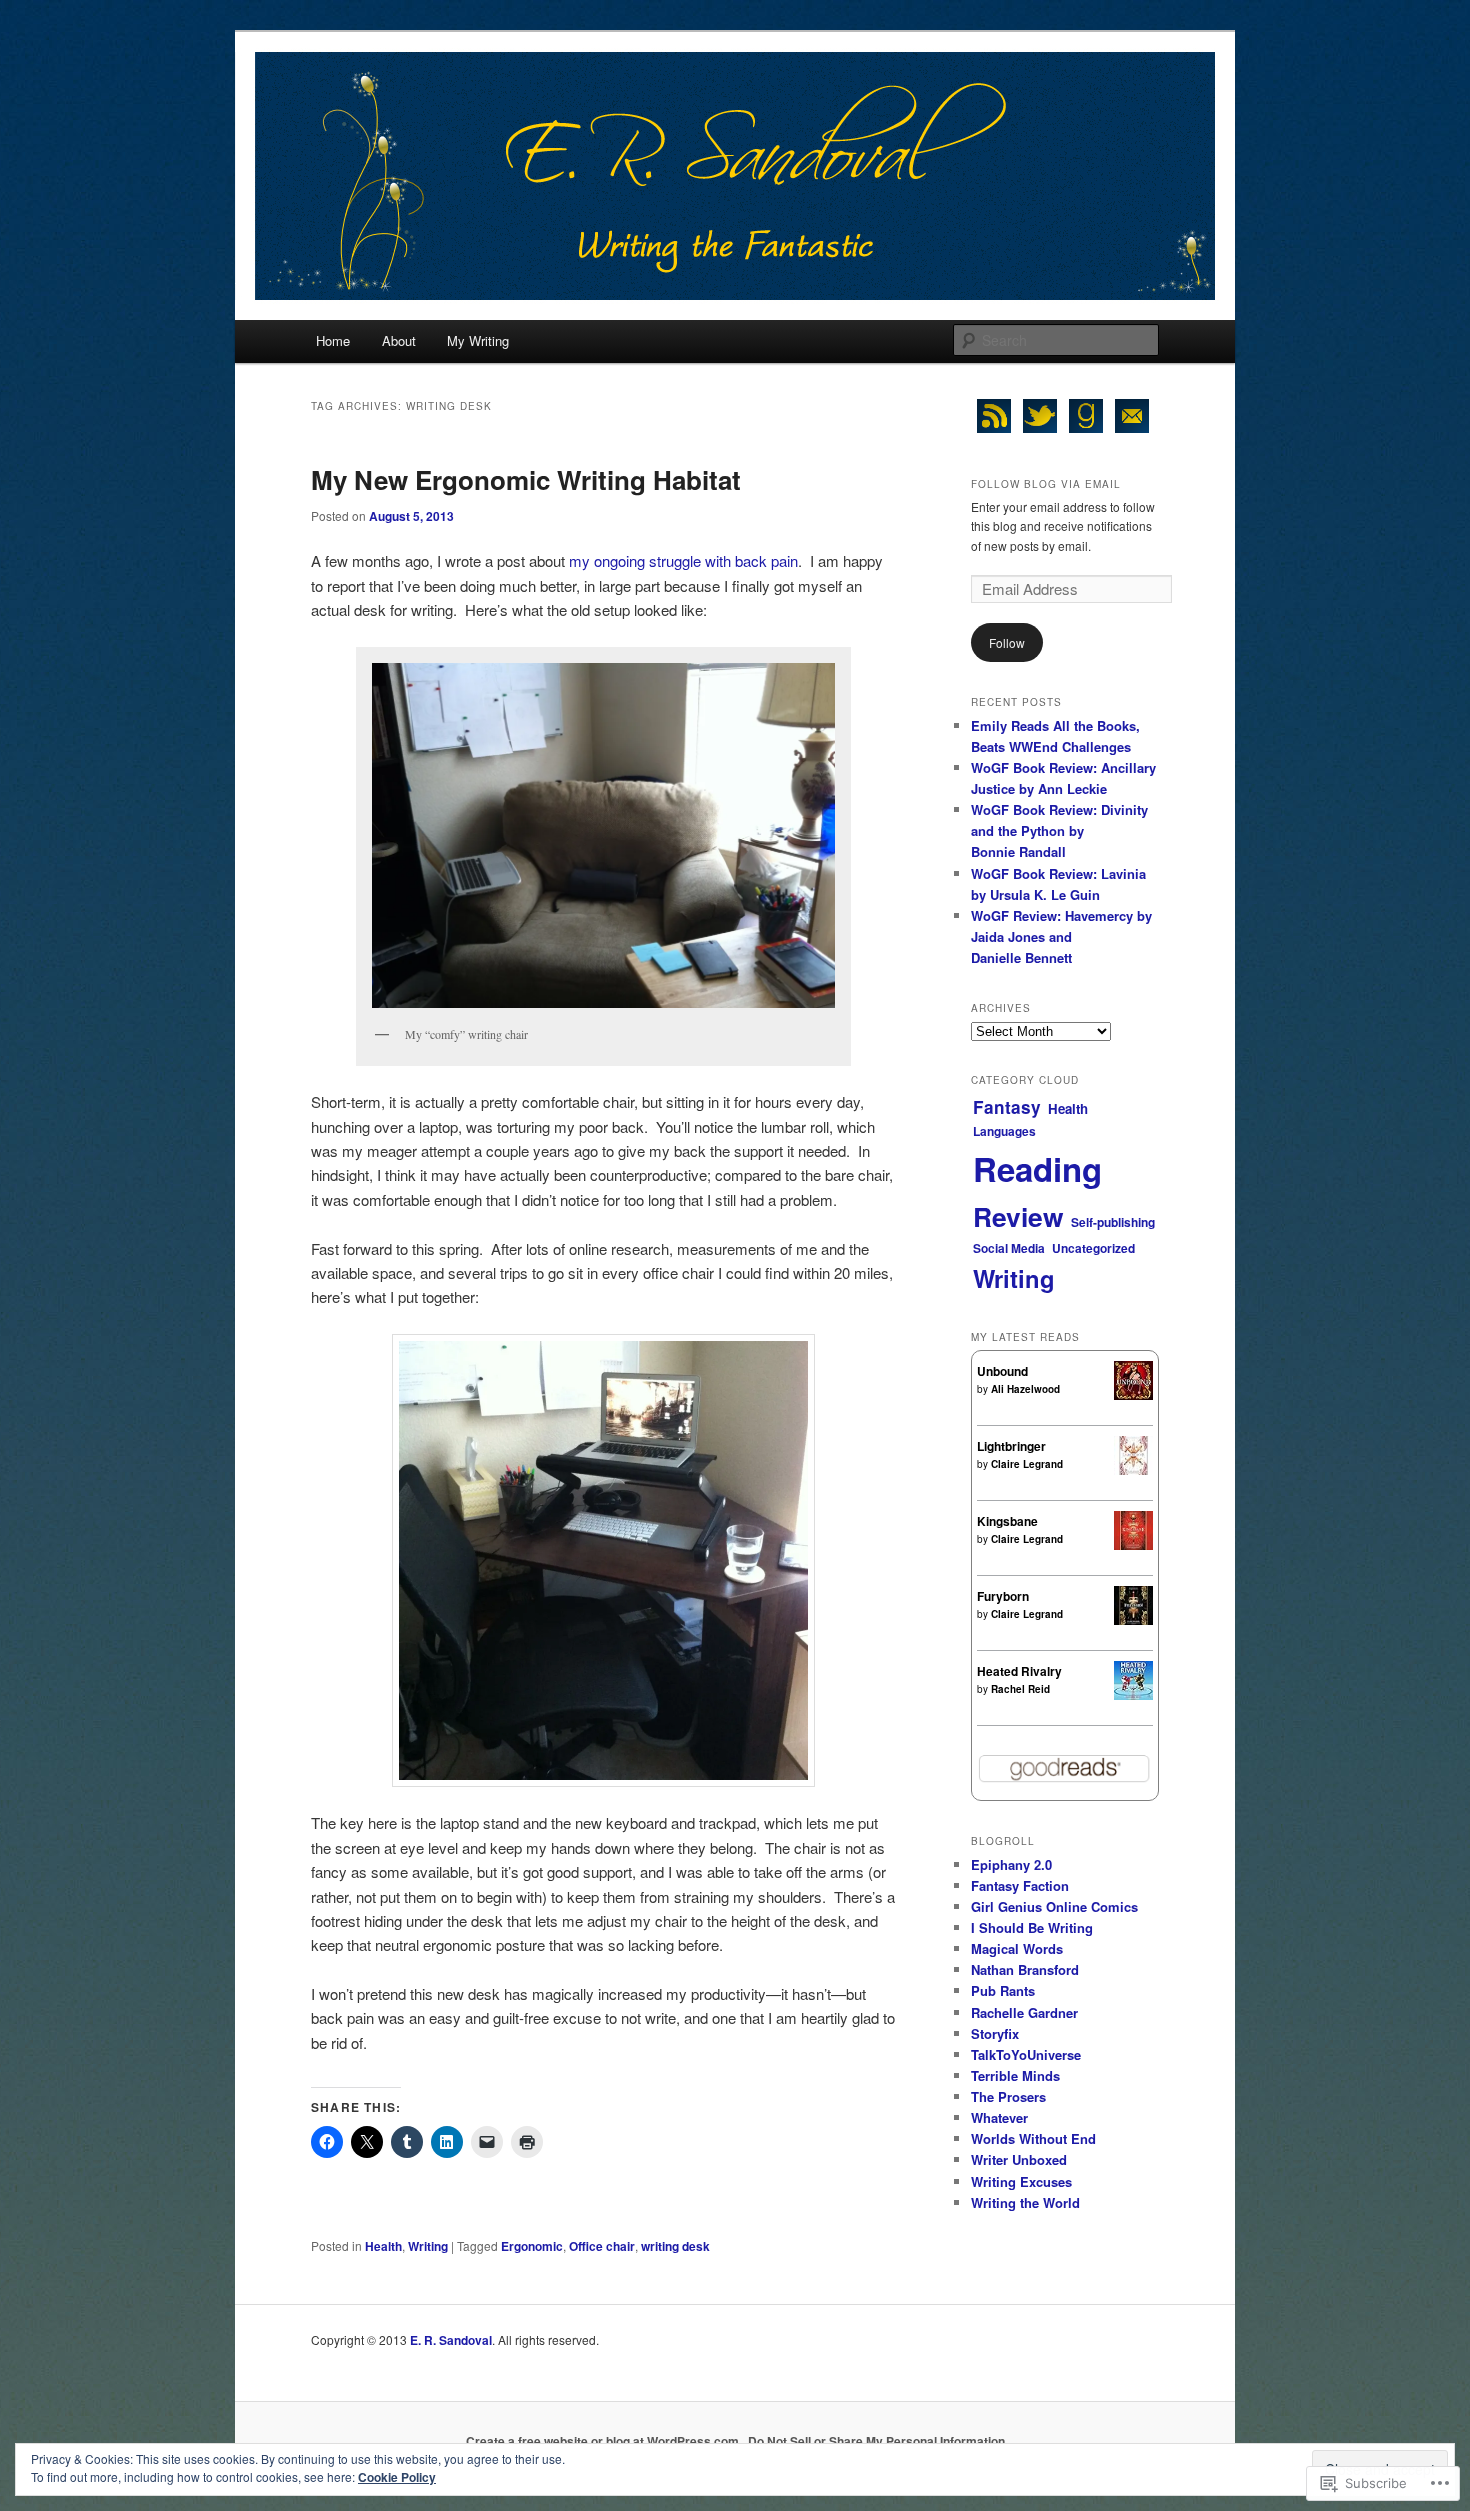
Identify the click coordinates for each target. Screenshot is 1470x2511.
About (399, 340)
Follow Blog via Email (1046, 484)
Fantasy (1007, 1107)
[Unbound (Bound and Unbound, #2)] (1133, 1395)
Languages (1004, 1131)
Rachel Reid (1020, 1689)
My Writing (478, 340)
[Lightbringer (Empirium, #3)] (1133, 1470)
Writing (428, 2246)
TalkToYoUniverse (1026, 2054)
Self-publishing (1113, 1222)
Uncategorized (1093, 1248)
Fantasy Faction (1020, 1885)
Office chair (602, 2246)
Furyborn (1003, 1596)
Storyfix (995, 2033)
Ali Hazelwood (1025, 1389)
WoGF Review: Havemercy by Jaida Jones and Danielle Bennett (1061, 936)
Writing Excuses (1021, 2181)
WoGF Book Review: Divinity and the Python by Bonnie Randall (1059, 830)
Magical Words (1017, 1948)
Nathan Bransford (1025, 1969)
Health (383, 2246)
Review (1018, 1216)
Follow (1007, 642)
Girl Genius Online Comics (1054, 1906)
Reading (1037, 1168)
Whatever (999, 2117)
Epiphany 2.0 (1011, 1864)
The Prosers (1008, 2096)
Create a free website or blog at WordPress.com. (604, 2441)
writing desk (675, 2246)
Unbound (1002, 1371)
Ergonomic (532, 2246)
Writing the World (1025, 2202)
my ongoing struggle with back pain (683, 560)
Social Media (1009, 1248)
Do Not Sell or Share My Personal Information (876, 2441)
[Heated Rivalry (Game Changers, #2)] (1133, 1695)
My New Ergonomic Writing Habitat (526, 479)
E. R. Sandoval (451, 2340)
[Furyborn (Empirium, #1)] (1133, 1620)
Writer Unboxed (1019, 2159)
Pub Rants (1003, 1990)
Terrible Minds (1015, 2075)
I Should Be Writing (1032, 1927)
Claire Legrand (1027, 1464)
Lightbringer (1011, 1446)
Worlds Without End (1033, 2138)
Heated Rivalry (1019, 1671)
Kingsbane (1007, 1521)
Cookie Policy (397, 2477)
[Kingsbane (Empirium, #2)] (1133, 1545)
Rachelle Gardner (1024, 2012)
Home (333, 340)
